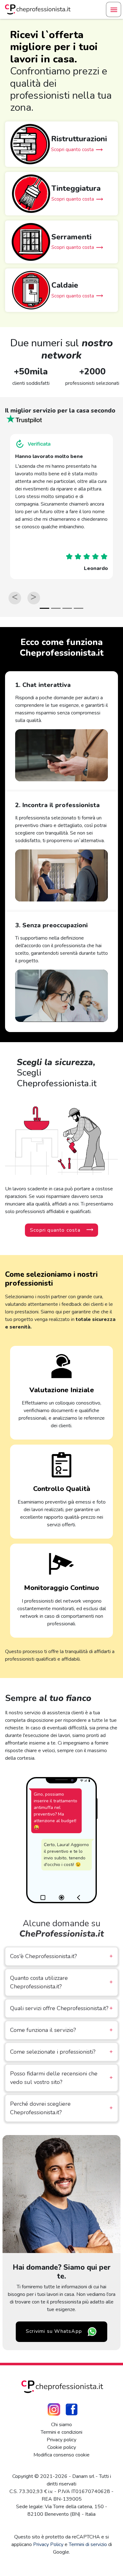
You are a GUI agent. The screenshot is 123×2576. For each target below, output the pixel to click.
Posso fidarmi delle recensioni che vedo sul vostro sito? (61, 2078)
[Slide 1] (44, 608)
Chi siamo (61, 2425)
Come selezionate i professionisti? (61, 2052)
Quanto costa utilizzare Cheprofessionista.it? (61, 1982)
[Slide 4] (79, 608)
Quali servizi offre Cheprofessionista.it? (61, 2008)
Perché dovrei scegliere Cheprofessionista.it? (61, 2108)
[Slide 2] (56, 608)
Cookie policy (62, 2447)
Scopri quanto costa (55, 1230)
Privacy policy (61, 2440)
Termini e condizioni (61, 2432)
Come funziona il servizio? (61, 2030)
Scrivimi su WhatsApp (54, 2331)
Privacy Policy (48, 2544)
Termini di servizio (88, 2544)
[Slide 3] (67, 608)
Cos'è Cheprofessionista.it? (61, 1956)
